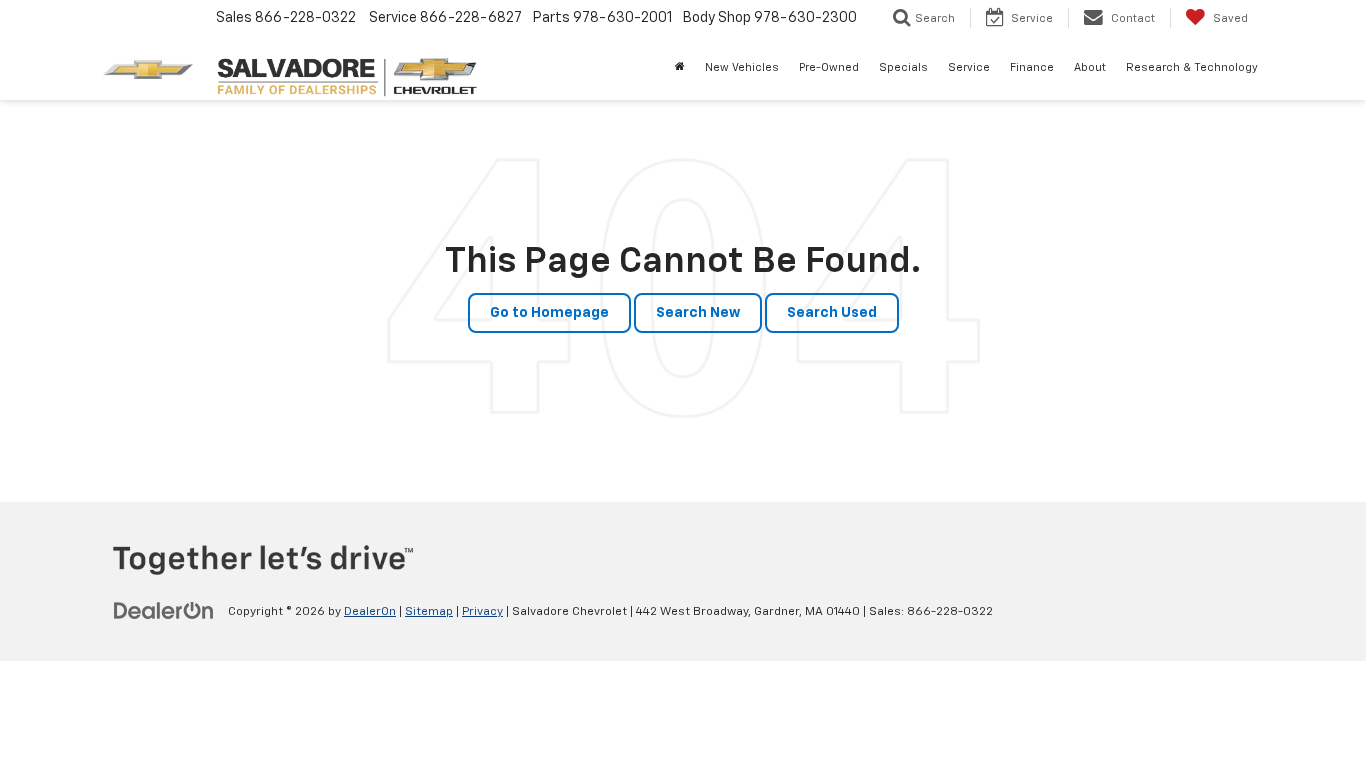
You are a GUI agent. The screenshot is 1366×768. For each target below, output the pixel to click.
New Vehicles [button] (742, 67)
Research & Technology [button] (1192, 67)
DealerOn (370, 612)
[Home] (680, 68)
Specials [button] (903, 67)
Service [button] (969, 67)
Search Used (832, 313)
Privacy (482, 612)
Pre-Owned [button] (829, 67)
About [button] (1090, 67)
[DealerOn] (164, 611)
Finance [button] (1032, 67)
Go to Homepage (549, 313)
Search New (698, 313)
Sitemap (429, 612)
